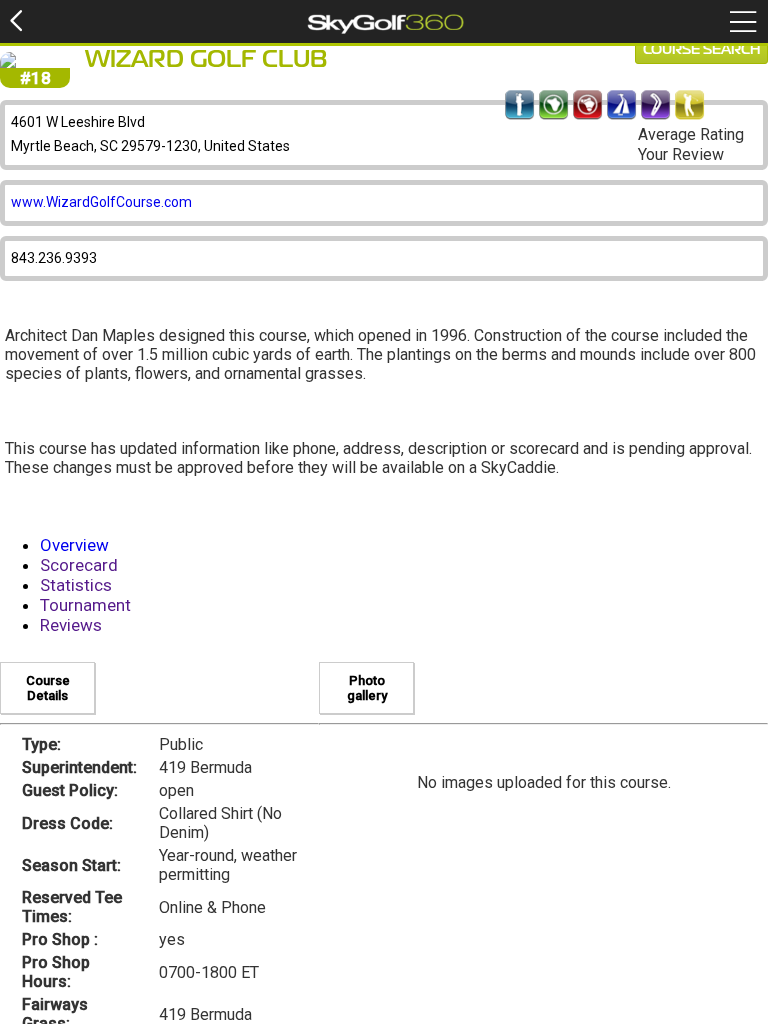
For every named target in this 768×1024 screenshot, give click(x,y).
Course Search (701, 50)
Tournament (85, 605)
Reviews (71, 625)
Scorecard (79, 565)
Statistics (76, 585)
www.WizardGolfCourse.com (101, 202)
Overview (74, 545)
